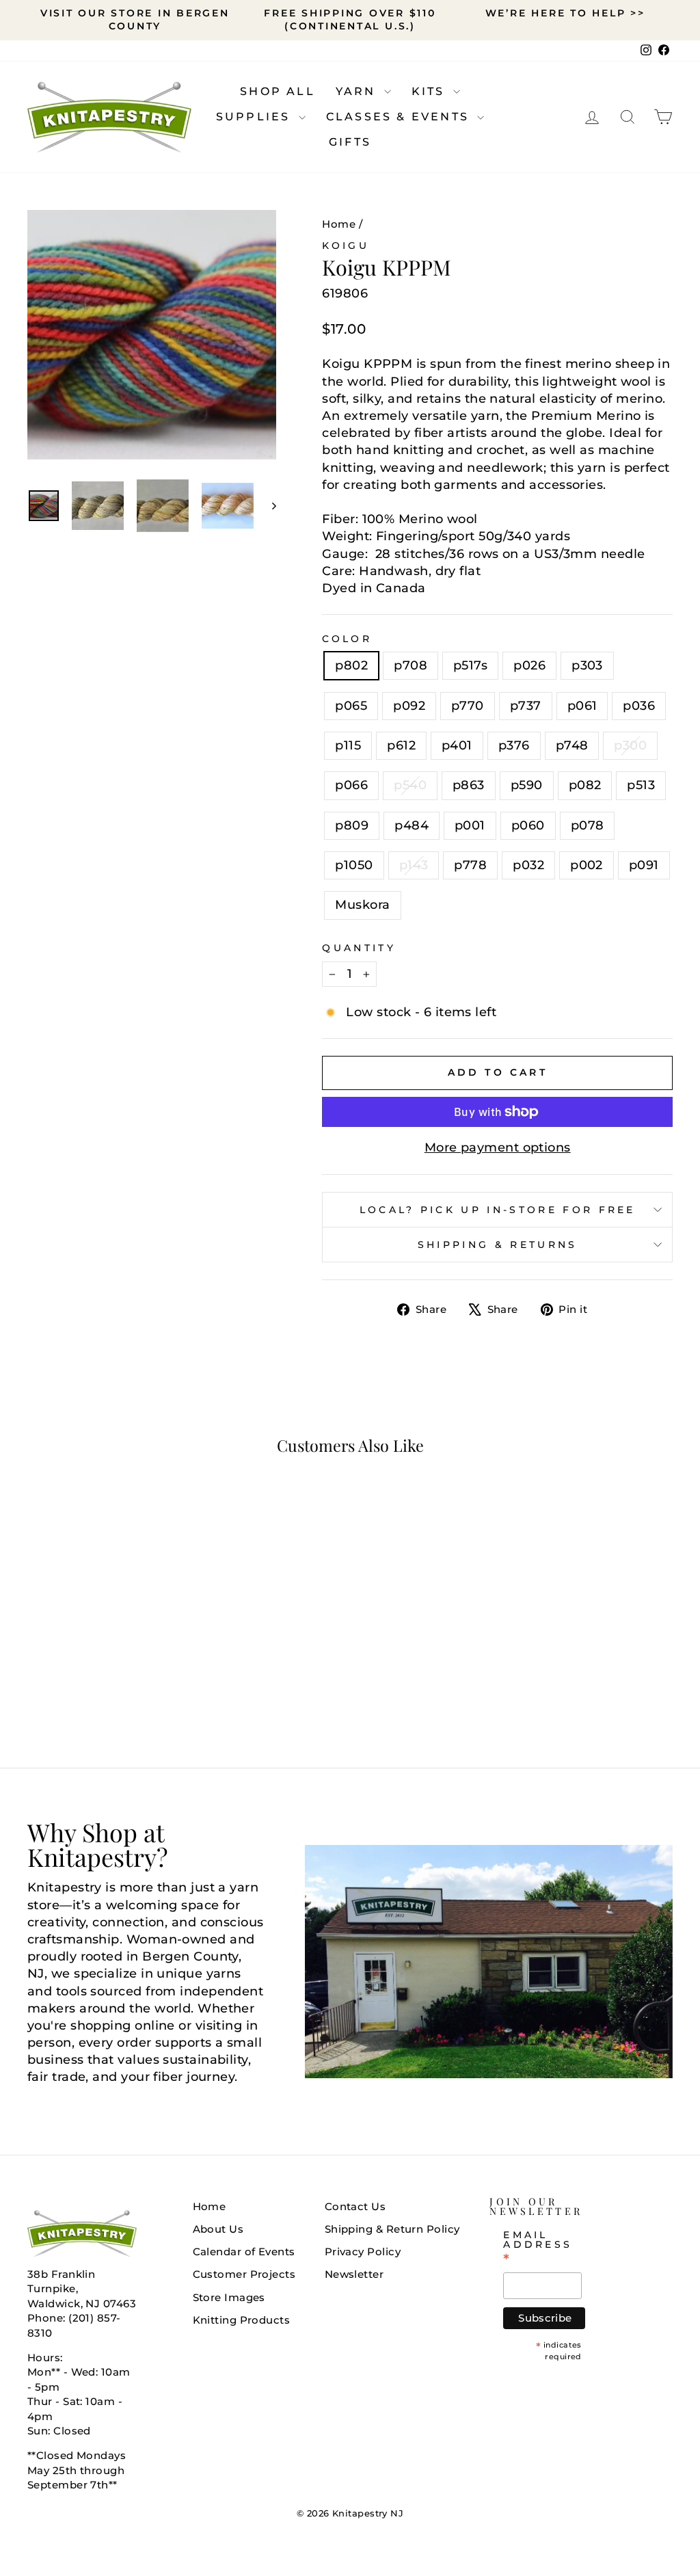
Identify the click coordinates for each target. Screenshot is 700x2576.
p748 (572, 745)
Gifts (350, 142)
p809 (352, 825)
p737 (526, 706)
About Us (218, 2229)
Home (339, 224)
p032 (528, 865)
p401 (457, 745)
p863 (469, 785)
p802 (351, 665)
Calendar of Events (244, 2252)
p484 (412, 825)
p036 (639, 706)
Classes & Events (400, 117)
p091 (644, 865)
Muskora (362, 905)
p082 (585, 785)
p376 (514, 745)
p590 (527, 785)
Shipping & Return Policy (392, 2229)
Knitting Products (242, 2320)
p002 (587, 865)
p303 (587, 665)
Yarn (358, 91)
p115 (348, 745)
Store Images (229, 2297)
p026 (529, 665)
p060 (528, 825)
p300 (630, 745)
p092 (409, 706)
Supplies (256, 117)
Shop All (278, 91)
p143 (414, 865)
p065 (351, 706)
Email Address (538, 2247)
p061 (582, 706)
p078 (588, 825)
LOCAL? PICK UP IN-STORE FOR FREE (498, 1210)
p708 (410, 665)
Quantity (359, 948)
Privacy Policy (363, 2252)
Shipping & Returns (498, 1245)
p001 (470, 825)
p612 (401, 745)
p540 (410, 785)
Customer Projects (244, 2274)
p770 (468, 706)
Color (347, 639)
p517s (470, 665)
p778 (470, 865)
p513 (641, 785)
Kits (431, 91)
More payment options (498, 1147)
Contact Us (355, 2206)
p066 (351, 785)
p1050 (354, 865)
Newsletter (354, 2274)
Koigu (346, 245)
